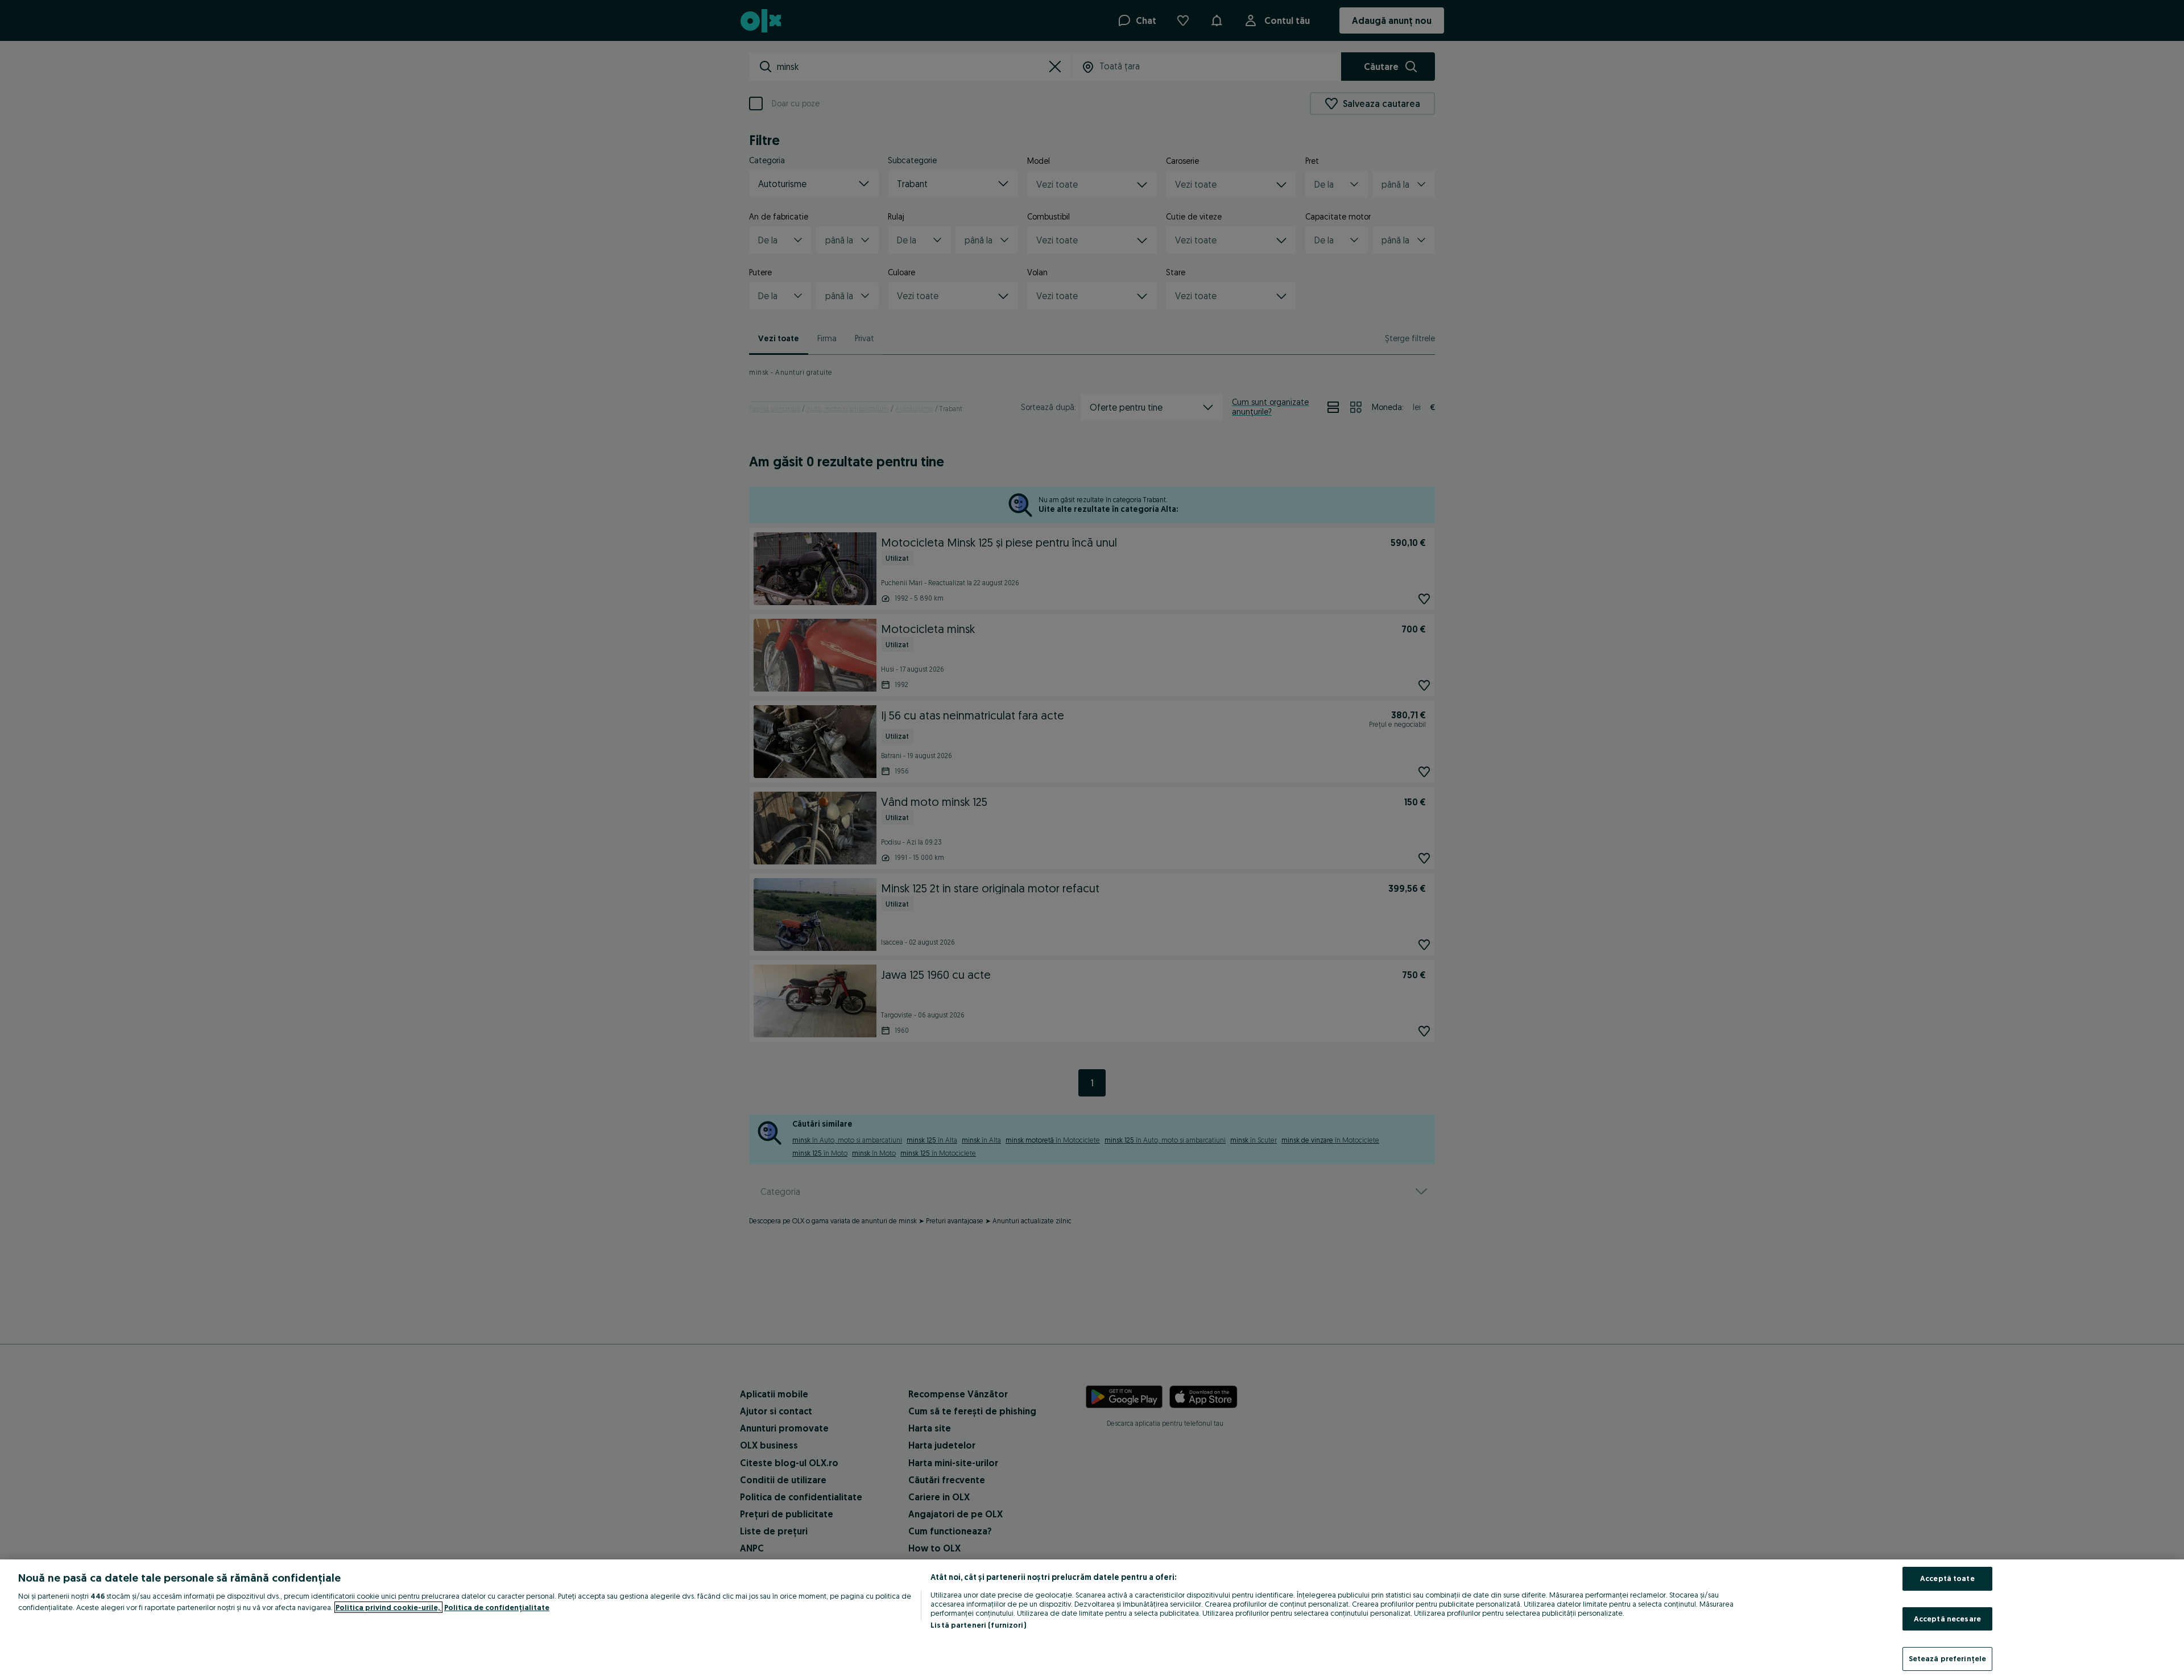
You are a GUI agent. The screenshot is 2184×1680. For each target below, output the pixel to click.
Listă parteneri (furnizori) (978, 1625)
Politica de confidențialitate (497, 1607)
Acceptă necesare (1947, 1619)
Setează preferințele (1948, 1658)
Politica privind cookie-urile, (388, 1607)
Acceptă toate (1947, 1578)
